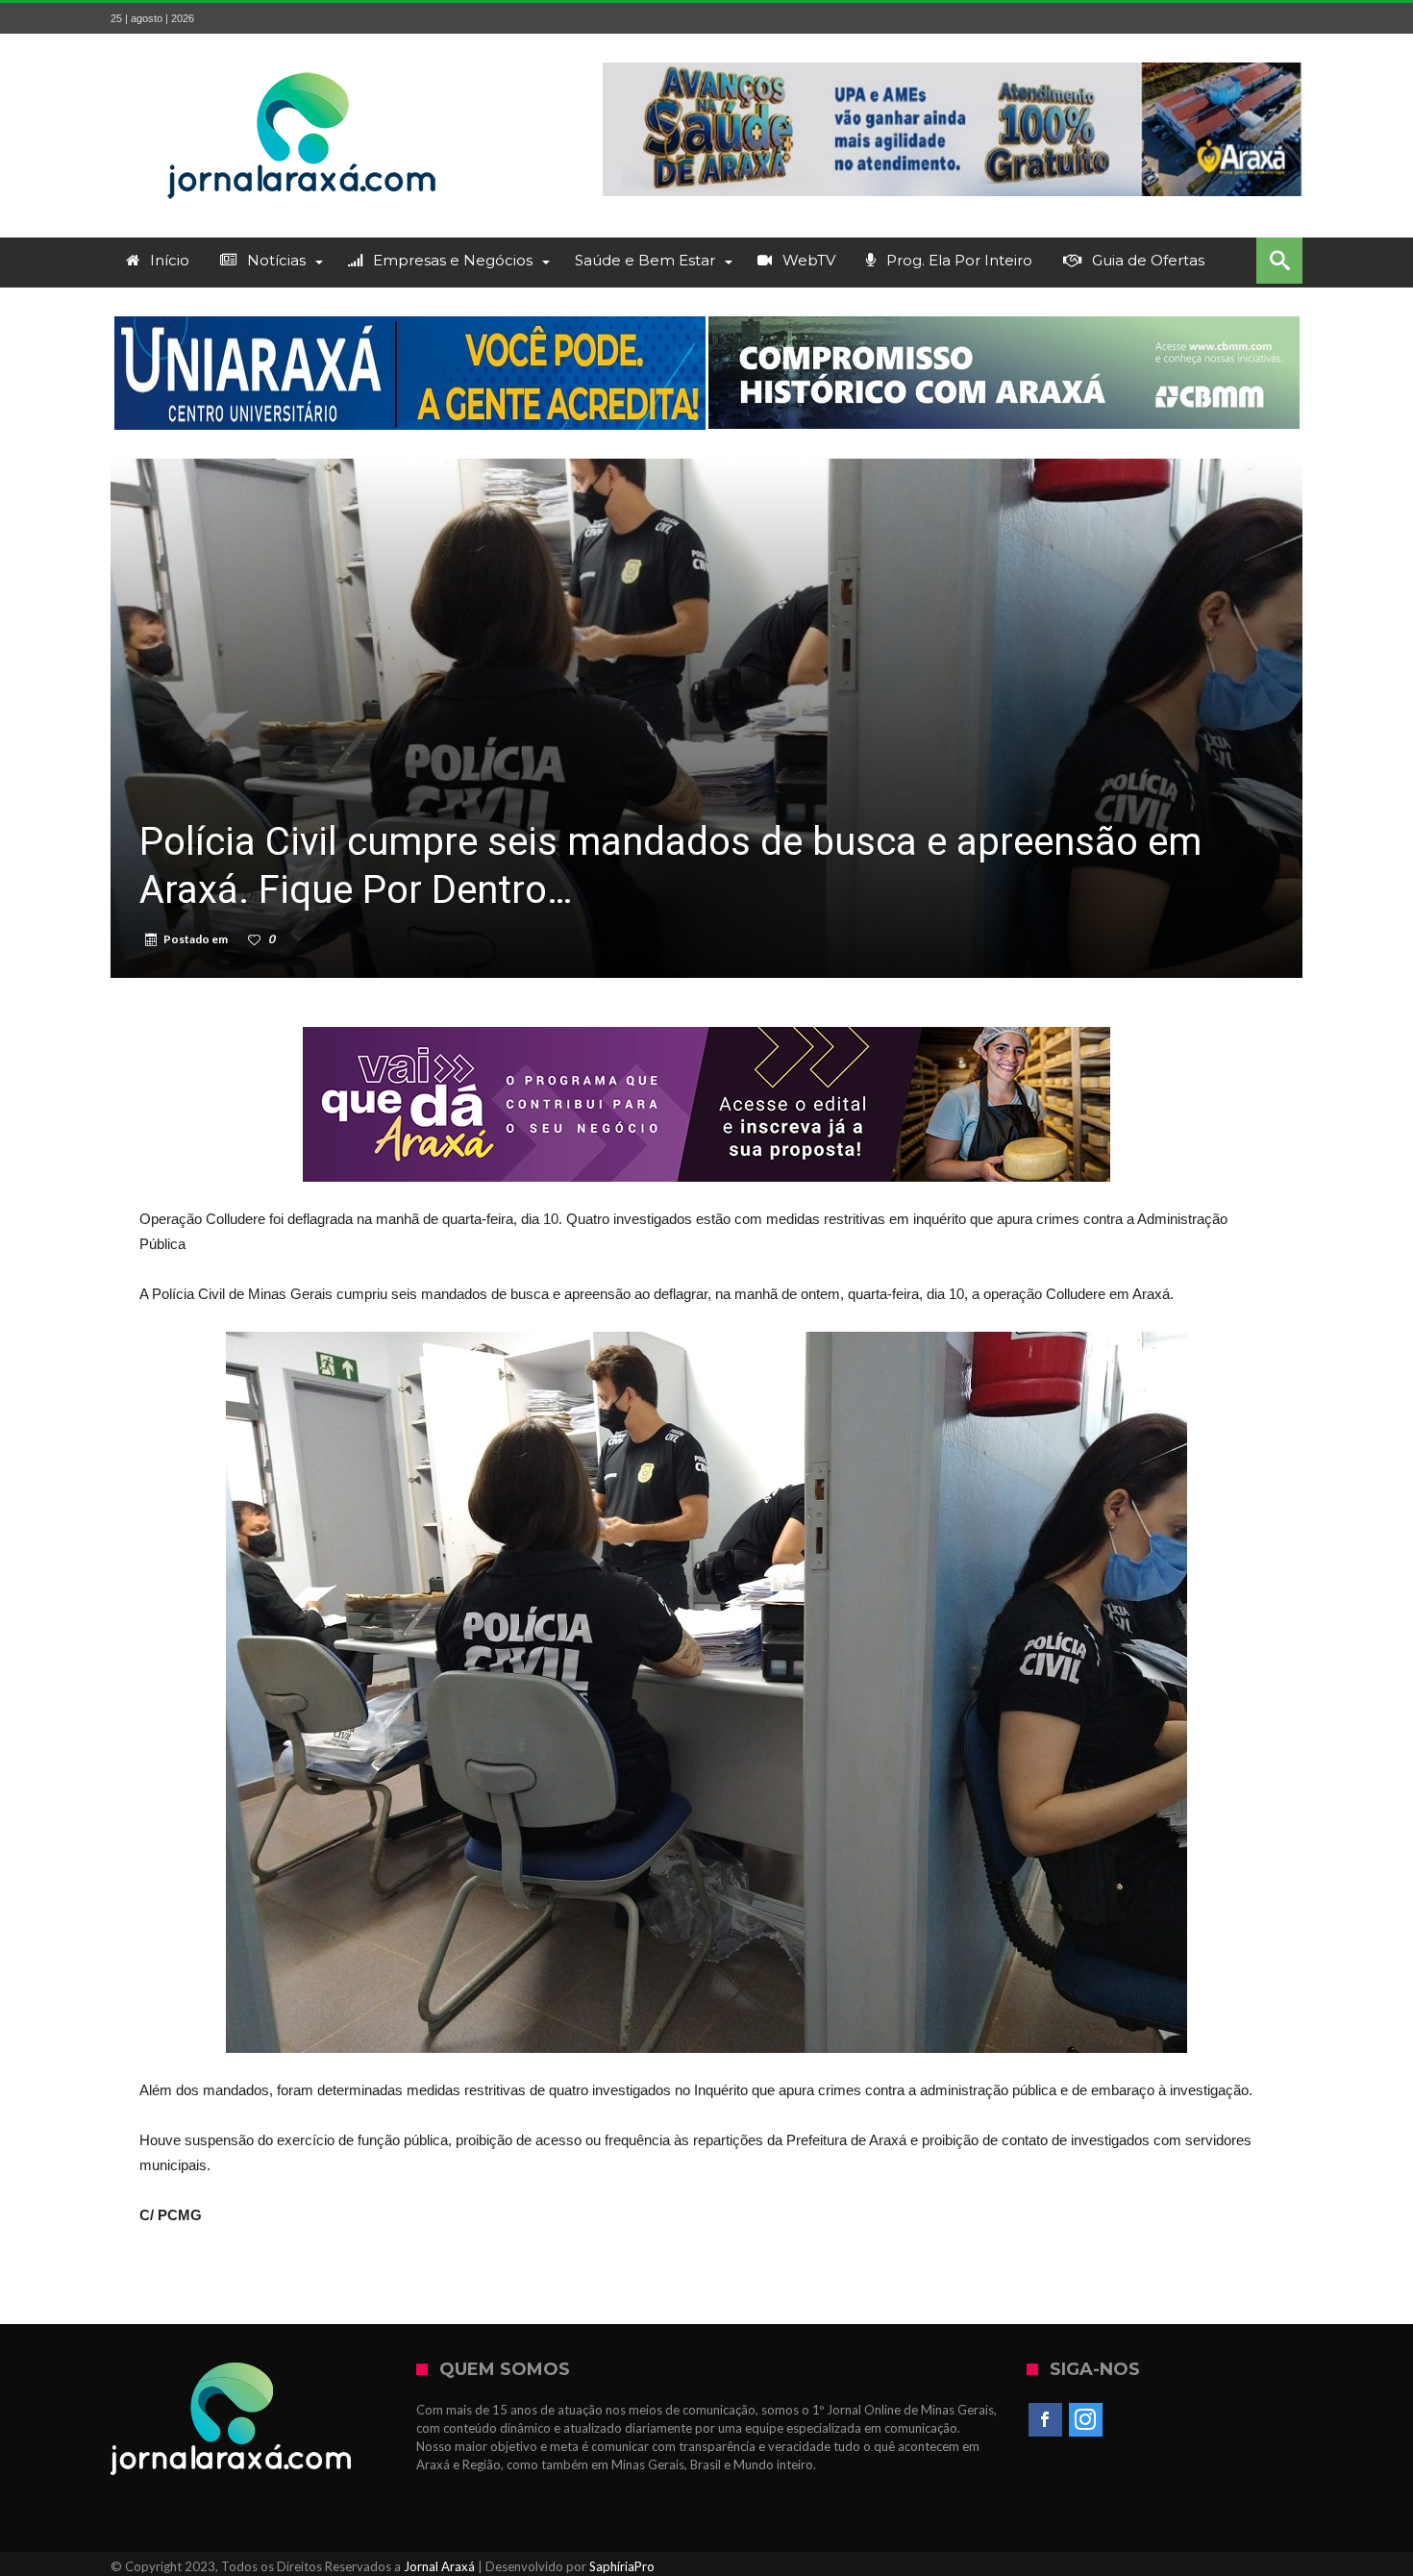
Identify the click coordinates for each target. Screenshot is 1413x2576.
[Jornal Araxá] (303, 62)
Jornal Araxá (439, 2566)
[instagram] (1086, 2420)
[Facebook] (1045, 2420)
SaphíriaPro (622, 2566)
